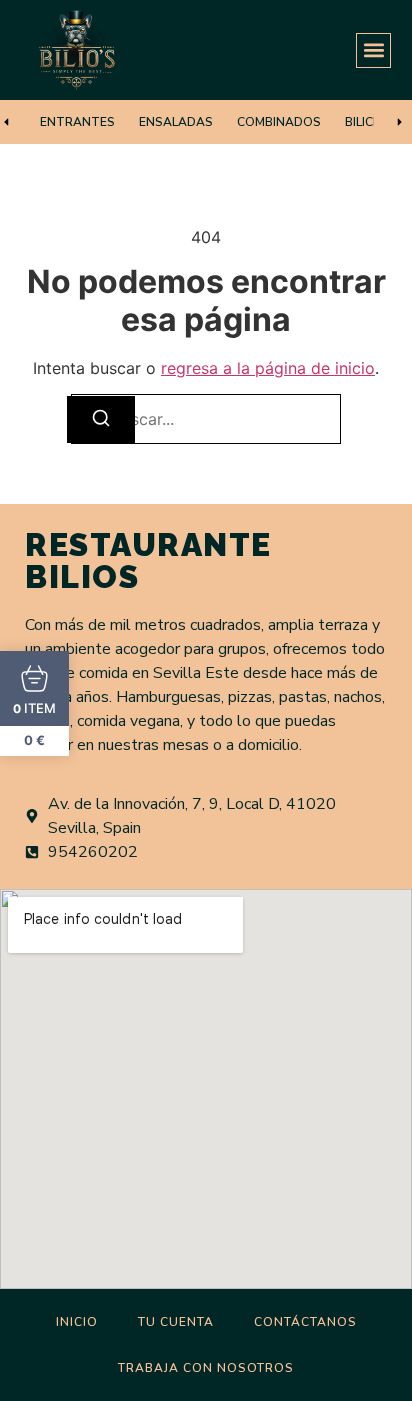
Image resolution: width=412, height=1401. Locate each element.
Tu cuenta (176, 1322)
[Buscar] (101, 419)
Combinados (279, 122)
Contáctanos (305, 1322)
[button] (373, 50)
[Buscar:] (206, 419)
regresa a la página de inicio (268, 368)
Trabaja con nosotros (206, 1368)
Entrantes (77, 122)
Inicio (77, 1322)
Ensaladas (176, 122)
